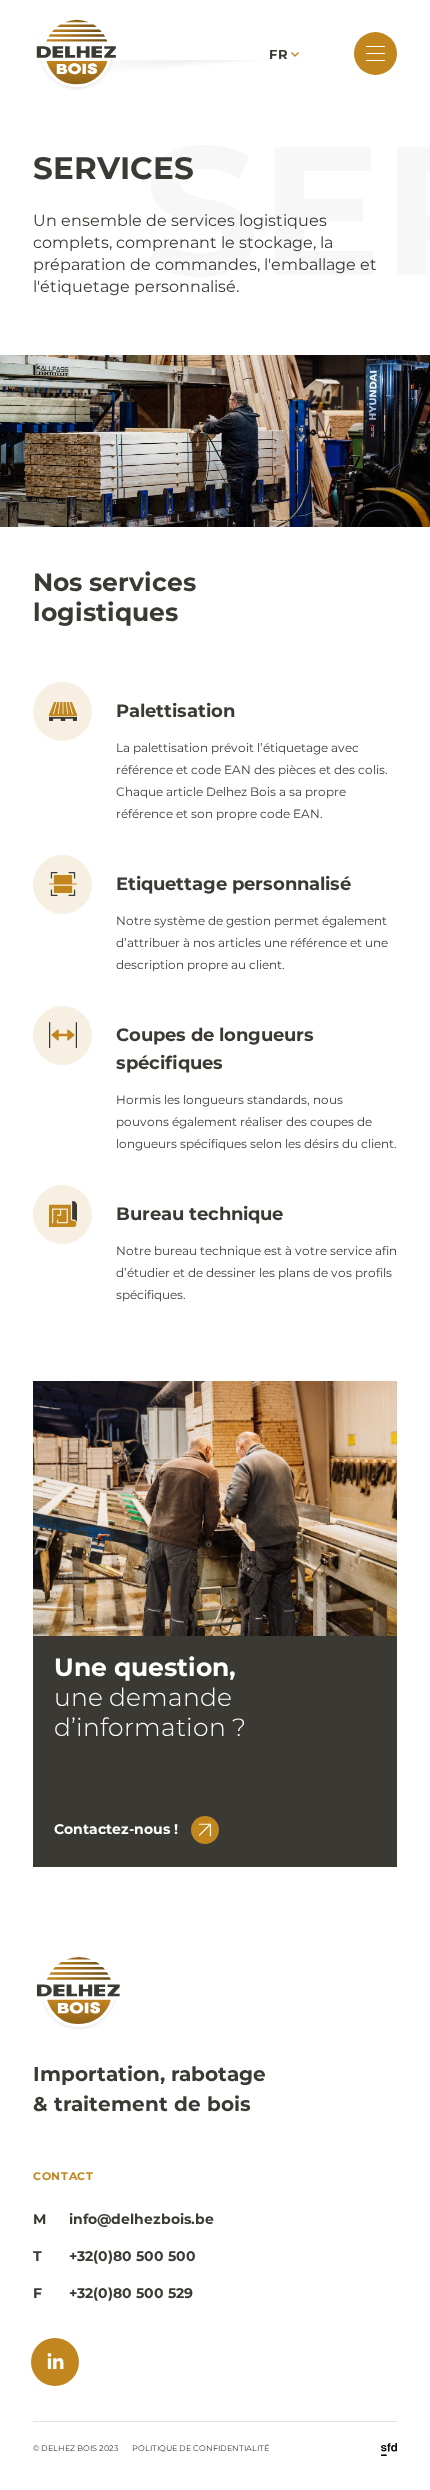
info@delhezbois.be (141, 2219)
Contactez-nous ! (116, 1829)
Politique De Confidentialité (200, 2448)
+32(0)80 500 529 (131, 2293)
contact (63, 2176)
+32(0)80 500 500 (132, 2256)
